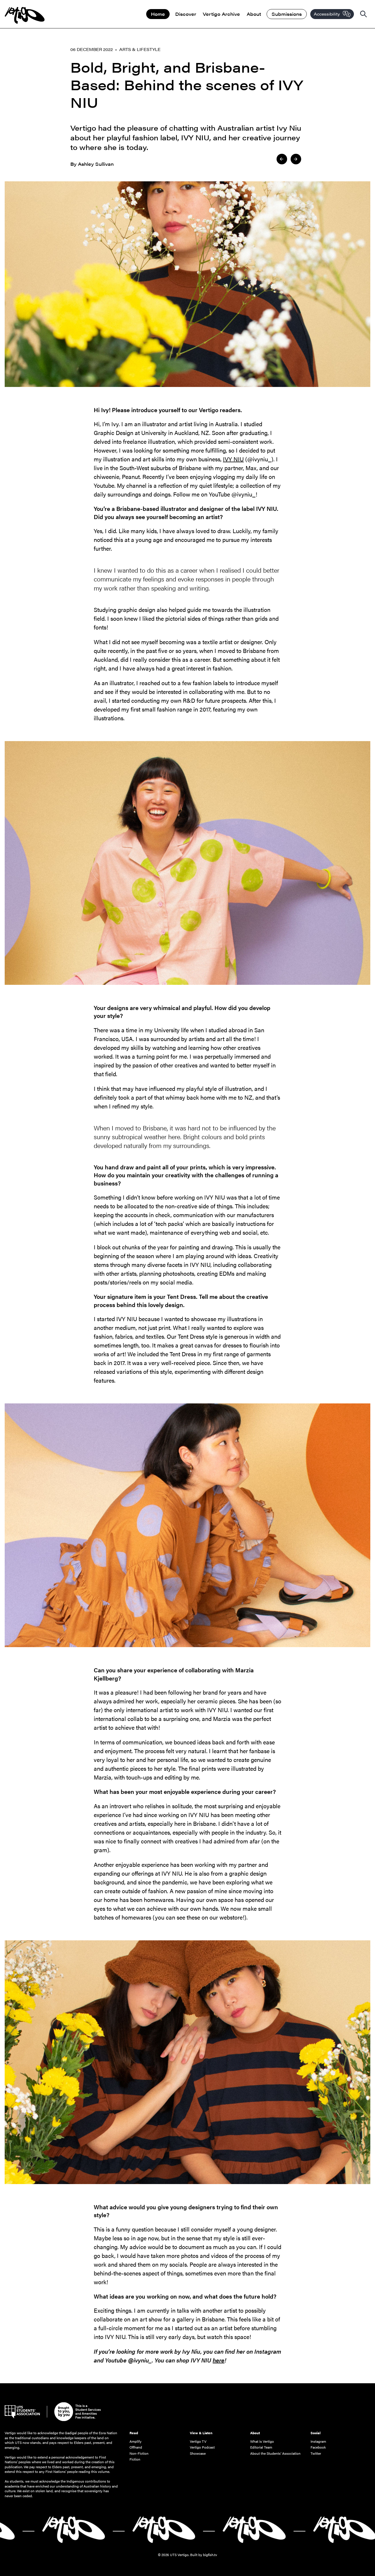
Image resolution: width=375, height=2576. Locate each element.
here (219, 2360)
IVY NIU (233, 459)
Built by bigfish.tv (204, 2555)
